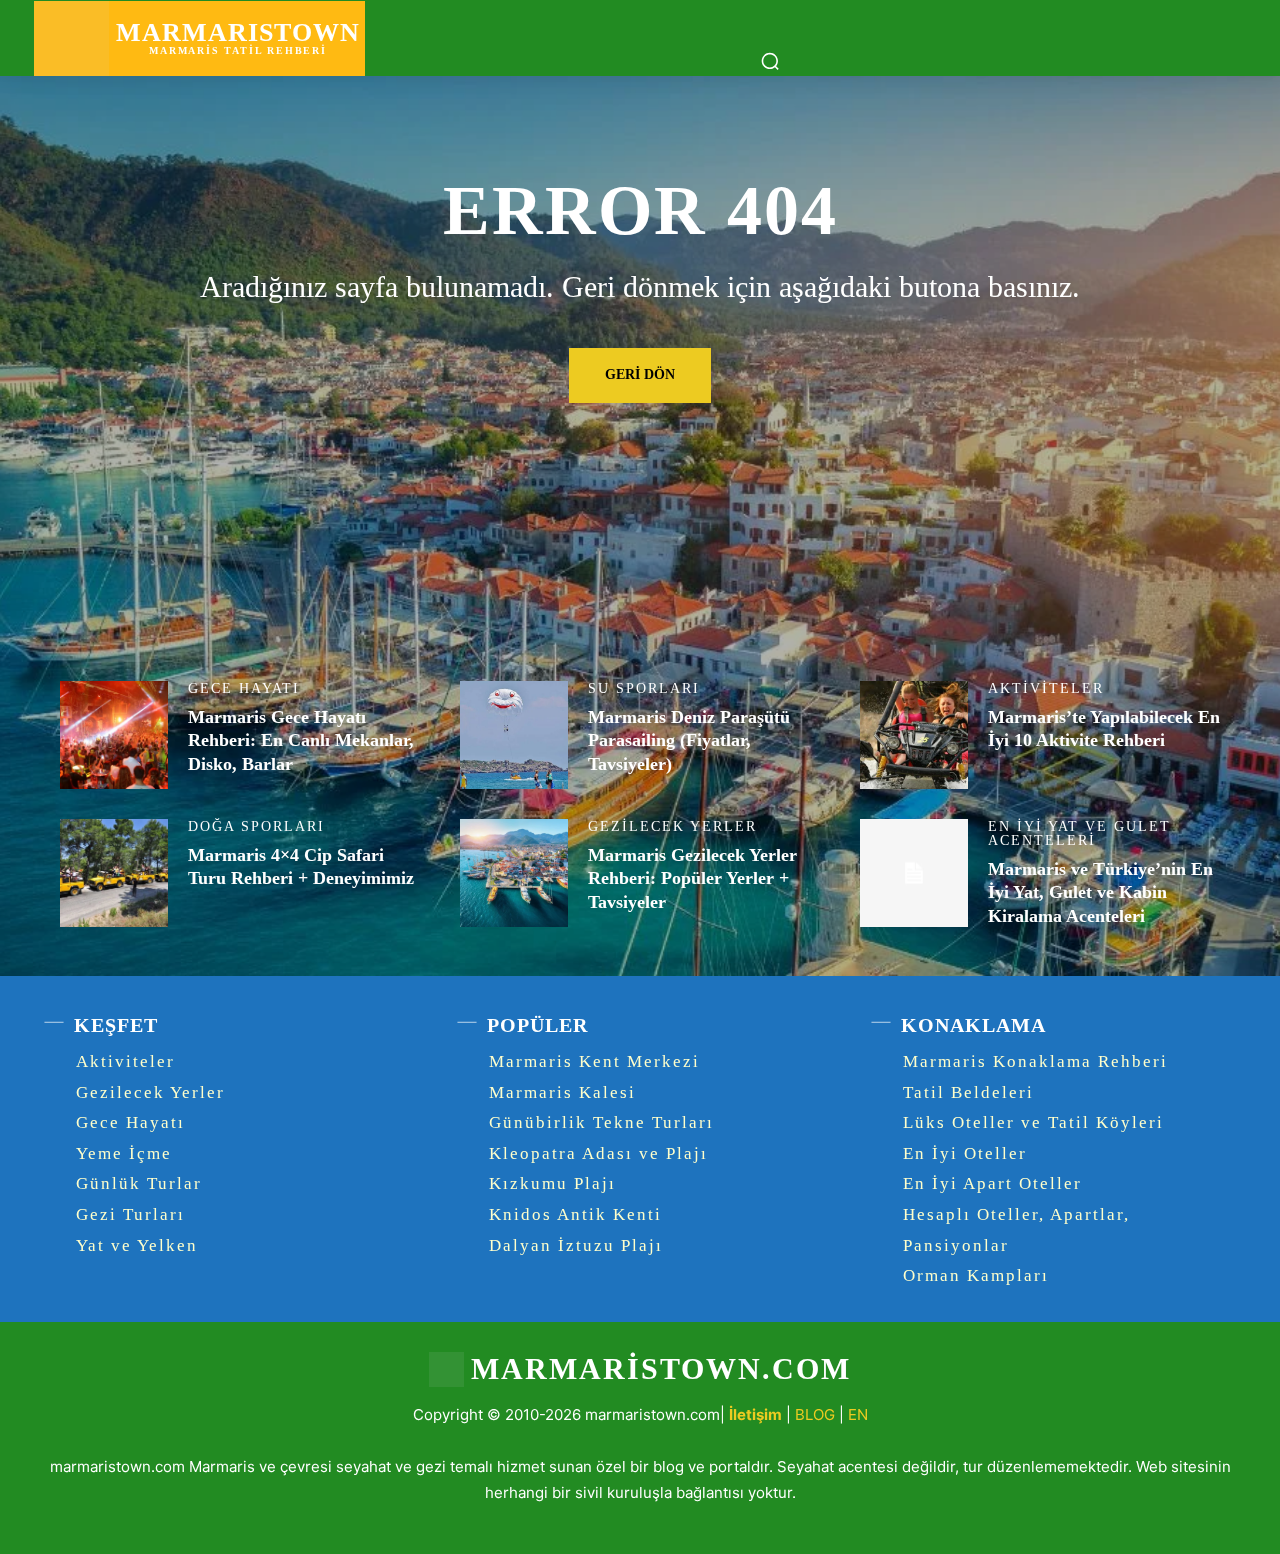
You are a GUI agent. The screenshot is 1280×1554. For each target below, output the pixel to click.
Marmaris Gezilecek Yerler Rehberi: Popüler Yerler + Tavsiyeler (692, 878)
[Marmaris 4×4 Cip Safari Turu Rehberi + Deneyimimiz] (114, 873)
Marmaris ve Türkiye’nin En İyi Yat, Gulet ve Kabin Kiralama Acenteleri (1100, 892)
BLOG (815, 1414)
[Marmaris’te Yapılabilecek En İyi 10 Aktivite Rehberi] (914, 735)
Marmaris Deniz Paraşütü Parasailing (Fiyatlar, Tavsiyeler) (689, 740)
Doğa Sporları (256, 827)
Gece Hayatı (244, 689)
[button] (770, 61)
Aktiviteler (1046, 689)
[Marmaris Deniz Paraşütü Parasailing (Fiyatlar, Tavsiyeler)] (514, 735)
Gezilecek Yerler (672, 827)
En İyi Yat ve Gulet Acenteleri (1079, 834)
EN (858, 1414)
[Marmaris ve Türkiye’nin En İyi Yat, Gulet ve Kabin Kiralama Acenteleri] (914, 873)
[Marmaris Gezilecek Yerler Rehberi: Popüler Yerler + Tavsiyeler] (514, 873)
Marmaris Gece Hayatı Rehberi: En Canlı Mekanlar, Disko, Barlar (301, 740)
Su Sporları (644, 689)
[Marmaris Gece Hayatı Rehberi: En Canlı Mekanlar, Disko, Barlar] (114, 735)
